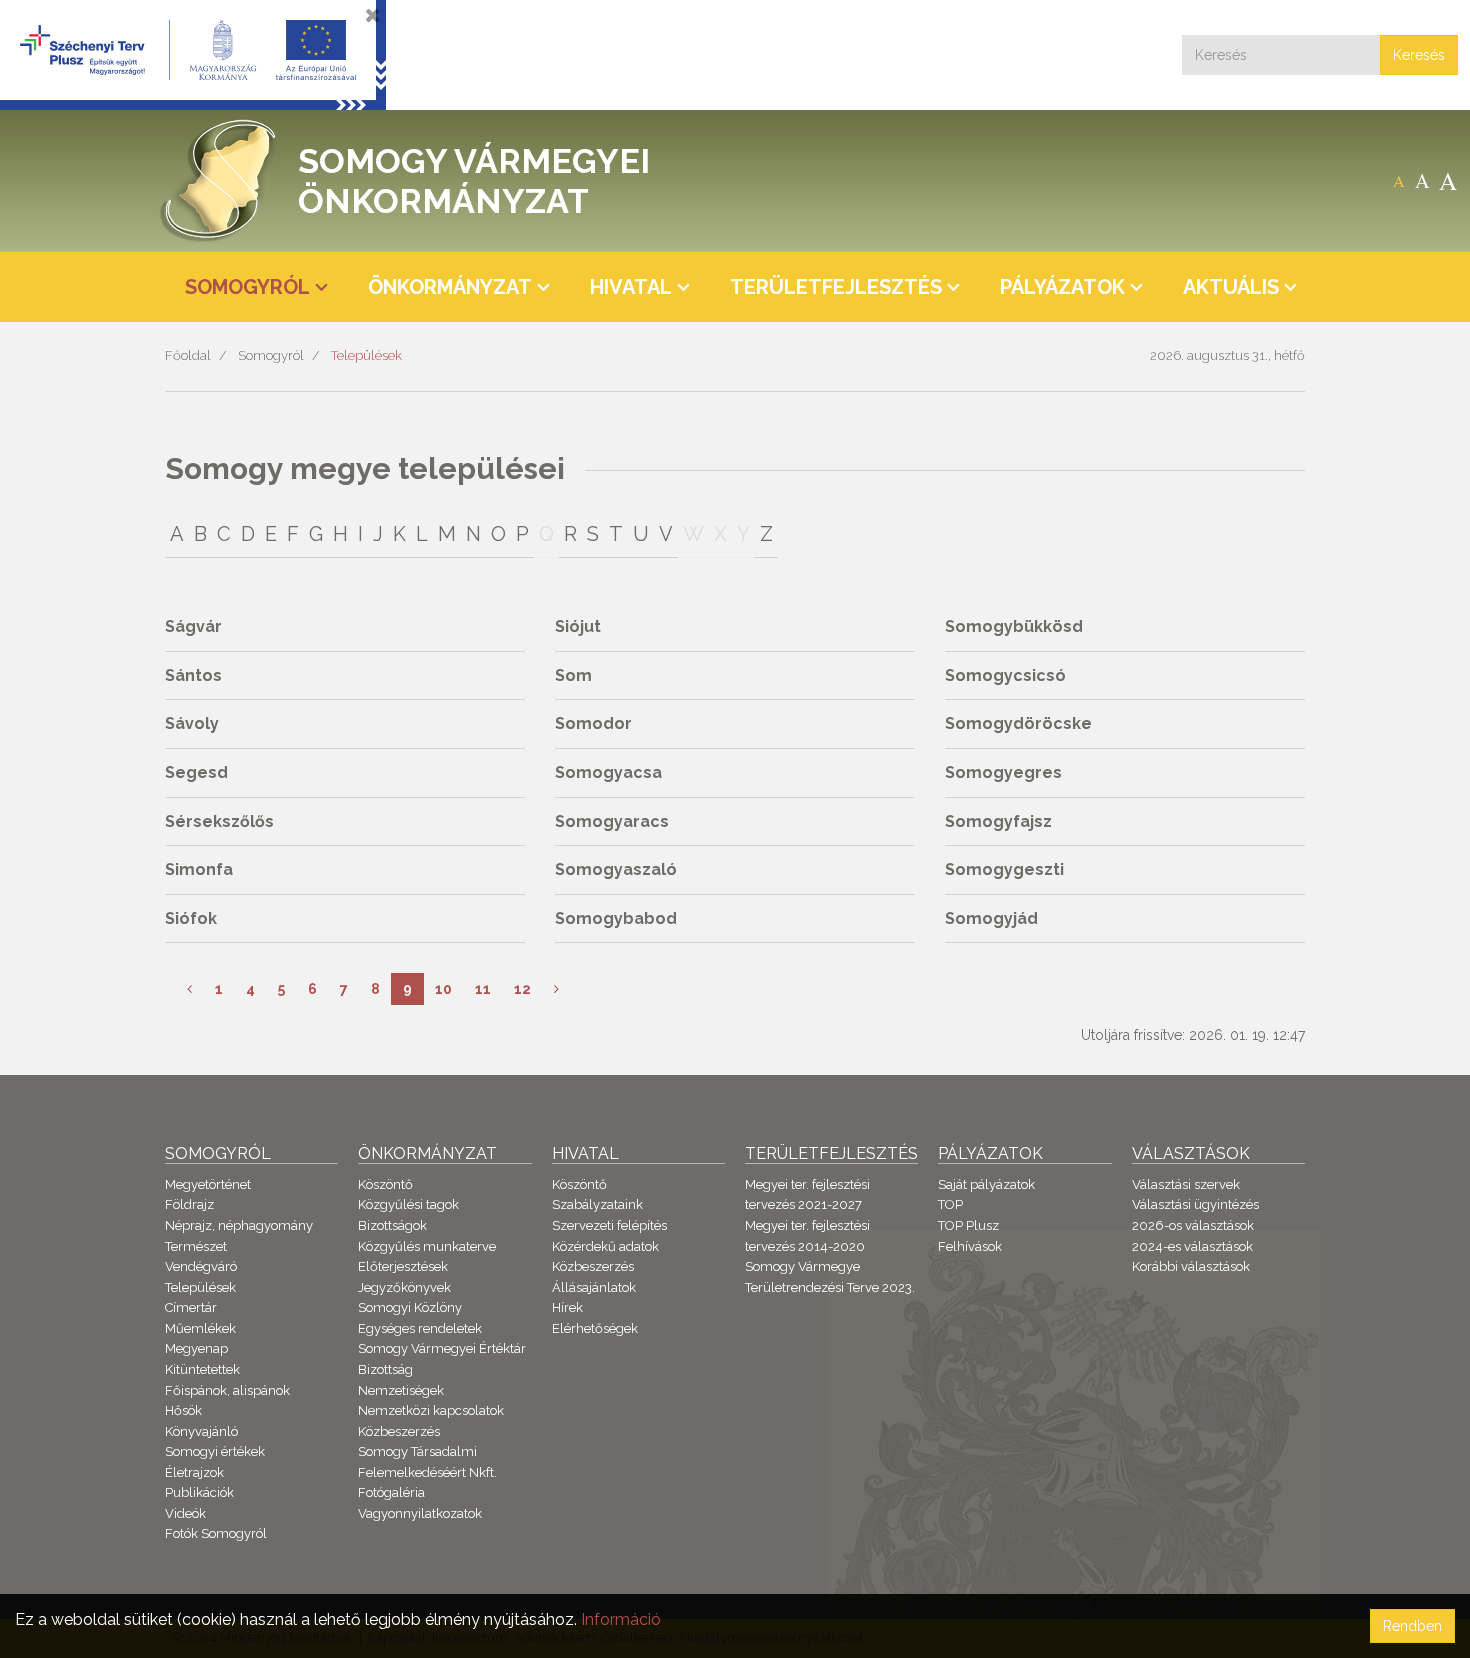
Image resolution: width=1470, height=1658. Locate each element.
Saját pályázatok (986, 1184)
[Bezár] (373, 15)
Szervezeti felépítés (609, 1225)
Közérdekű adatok (605, 1246)
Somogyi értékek (215, 1451)
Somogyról (271, 355)
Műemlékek (200, 1328)
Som (573, 675)
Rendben (1412, 1626)
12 (522, 989)
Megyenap (196, 1348)
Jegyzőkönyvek (404, 1287)
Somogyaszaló (616, 869)
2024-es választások (1192, 1246)
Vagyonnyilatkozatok (420, 1513)
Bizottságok (392, 1225)
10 (443, 989)
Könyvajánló (201, 1431)
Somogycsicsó (1005, 675)
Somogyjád (991, 918)
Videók (185, 1513)
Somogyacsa (608, 772)
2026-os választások (1193, 1225)
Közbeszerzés (399, 1431)
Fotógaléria (391, 1492)
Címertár (191, 1307)
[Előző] (189, 989)
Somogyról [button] (247, 287)
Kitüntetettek (202, 1369)
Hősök (183, 1410)
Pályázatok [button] (1062, 287)
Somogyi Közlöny (410, 1307)
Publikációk (199, 1492)
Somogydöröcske (1018, 723)
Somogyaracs (612, 821)
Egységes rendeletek (420, 1328)
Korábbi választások (1191, 1266)
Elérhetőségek (595, 1328)
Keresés (1419, 55)
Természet (196, 1246)
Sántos (193, 675)
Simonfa (199, 869)
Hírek (567, 1307)
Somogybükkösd (1014, 626)
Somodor (593, 723)
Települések (366, 355)
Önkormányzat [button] (450, 287)
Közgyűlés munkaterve (427, 1246)
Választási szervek (1186, 1184)
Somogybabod (616, 918)
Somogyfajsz (998, 821)
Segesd (196, 772)
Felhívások (970, 1246)
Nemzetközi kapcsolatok (431, 1410)
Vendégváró (201, 1266)
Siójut (578, 626)
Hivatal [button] (631, 287)
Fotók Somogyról (216, 1533)
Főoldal (188, 355)
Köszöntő (385, 1184)
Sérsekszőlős (219, 821)
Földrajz (189, 1204)
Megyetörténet (208, 1184)
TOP (950, 1204)
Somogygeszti (1004, 869)
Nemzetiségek (401, 1390)
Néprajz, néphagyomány (239, 1225)
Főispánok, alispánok (227, 1390)
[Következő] (556, 989)
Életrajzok (194, 1472)
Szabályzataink (597, 1204)
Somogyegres (1003, 772)
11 (483, 989)
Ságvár (193, 626)
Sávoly (192, 723)
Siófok (191, 918)
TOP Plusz (968, 1225)
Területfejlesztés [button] (836, 287)
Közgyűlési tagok (408, 1204)
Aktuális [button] (1231, 287)
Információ (621, 1619)
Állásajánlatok (594, 1287)
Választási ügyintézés (1195, 1204)
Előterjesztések (403, 1266)
